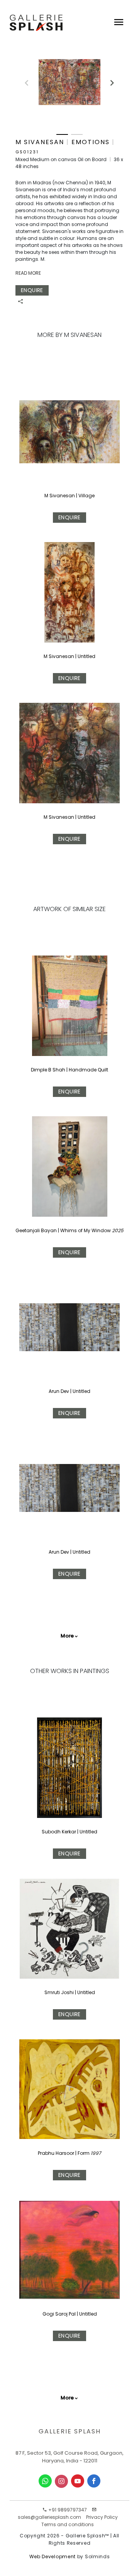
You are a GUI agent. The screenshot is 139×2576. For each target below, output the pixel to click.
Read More (28, 273)
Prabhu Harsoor (57, 2153)
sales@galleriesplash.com (49, 2517)
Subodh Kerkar (59, 1832)
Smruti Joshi (60, 1992)
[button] (108, 80)
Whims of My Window (86, 1230)
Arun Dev (59, 1391)
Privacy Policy (102, 2517)
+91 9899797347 (67, 2510)
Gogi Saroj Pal (60, 2314)
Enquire (32, 290)
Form (84, 2153)
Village (86, 496)
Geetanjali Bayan (36, 1230)
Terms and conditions (68, 2524)
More (67, 1636)
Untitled (81, 1391)
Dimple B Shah (48, 1070)
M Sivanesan (60, 496)
